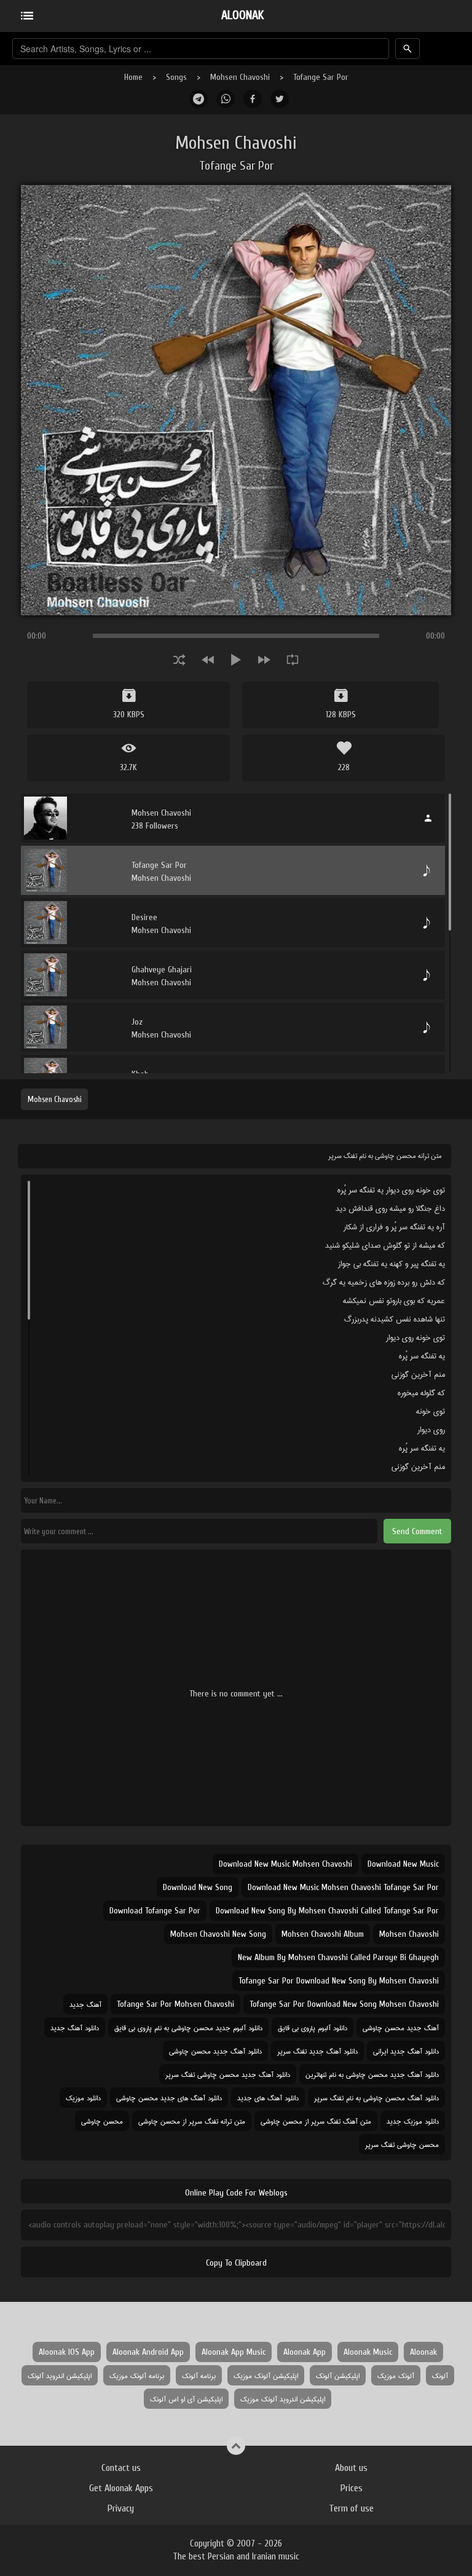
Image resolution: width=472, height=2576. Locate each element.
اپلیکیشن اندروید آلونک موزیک (283, 2399)
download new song (198, 1887)
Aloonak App (305, 2352)
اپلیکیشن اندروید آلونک (60, 2375)
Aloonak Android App (148, 2352)
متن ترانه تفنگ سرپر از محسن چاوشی (192, 2121)
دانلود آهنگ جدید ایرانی (406, 2051)
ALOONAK (242, 15)
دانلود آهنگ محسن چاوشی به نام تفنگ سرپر (376, 2097)
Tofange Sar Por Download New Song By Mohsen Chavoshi (339, 1981)
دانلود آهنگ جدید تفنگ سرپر (317, 2051)
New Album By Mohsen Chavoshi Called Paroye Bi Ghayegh (338, 1957)
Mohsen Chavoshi (240, 77)
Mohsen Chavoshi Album (323, 1934)
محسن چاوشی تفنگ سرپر (402, 2144)
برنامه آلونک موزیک (137, 2375)
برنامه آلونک (199, 2375)
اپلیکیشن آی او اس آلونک (186, 2399)
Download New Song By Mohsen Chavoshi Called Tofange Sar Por (327, 1911)
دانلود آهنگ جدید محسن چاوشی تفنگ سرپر (228, 2074)
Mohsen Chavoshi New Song (218, 1934)
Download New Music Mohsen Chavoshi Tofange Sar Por (343, 1887)
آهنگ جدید (85, 2004)
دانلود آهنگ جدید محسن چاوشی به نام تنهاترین (372, 2074)
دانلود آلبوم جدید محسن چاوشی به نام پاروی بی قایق (188, 2027)
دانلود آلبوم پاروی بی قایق (313, 2027)
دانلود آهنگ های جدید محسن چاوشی (169, 2097)
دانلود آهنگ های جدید (268, 2097)
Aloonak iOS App (67, 2352)
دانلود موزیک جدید (413, 2121)
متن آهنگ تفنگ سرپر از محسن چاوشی (316, 2121)
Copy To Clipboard (236, 2263)
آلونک (440, 2375)
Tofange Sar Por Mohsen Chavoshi (175, 2004)
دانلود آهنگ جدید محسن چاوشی (215, 2051)
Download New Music (403, 1864)
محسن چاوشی (102, 2121)
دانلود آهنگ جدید (75, 2027)
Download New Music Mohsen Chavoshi (285, 1864)
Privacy (121, 2508)
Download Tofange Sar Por (155, 1911)
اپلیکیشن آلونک (338, 2375)
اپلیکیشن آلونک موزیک (266, 2375)
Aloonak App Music (234, 2352)
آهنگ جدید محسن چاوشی (401, 2027)
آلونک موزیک (396, 2375)
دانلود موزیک (83, 2097)
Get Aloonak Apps (121, 2488)
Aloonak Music (368, 2352)
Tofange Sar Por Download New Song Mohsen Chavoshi (344, 2004)
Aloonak (423, 2352)
